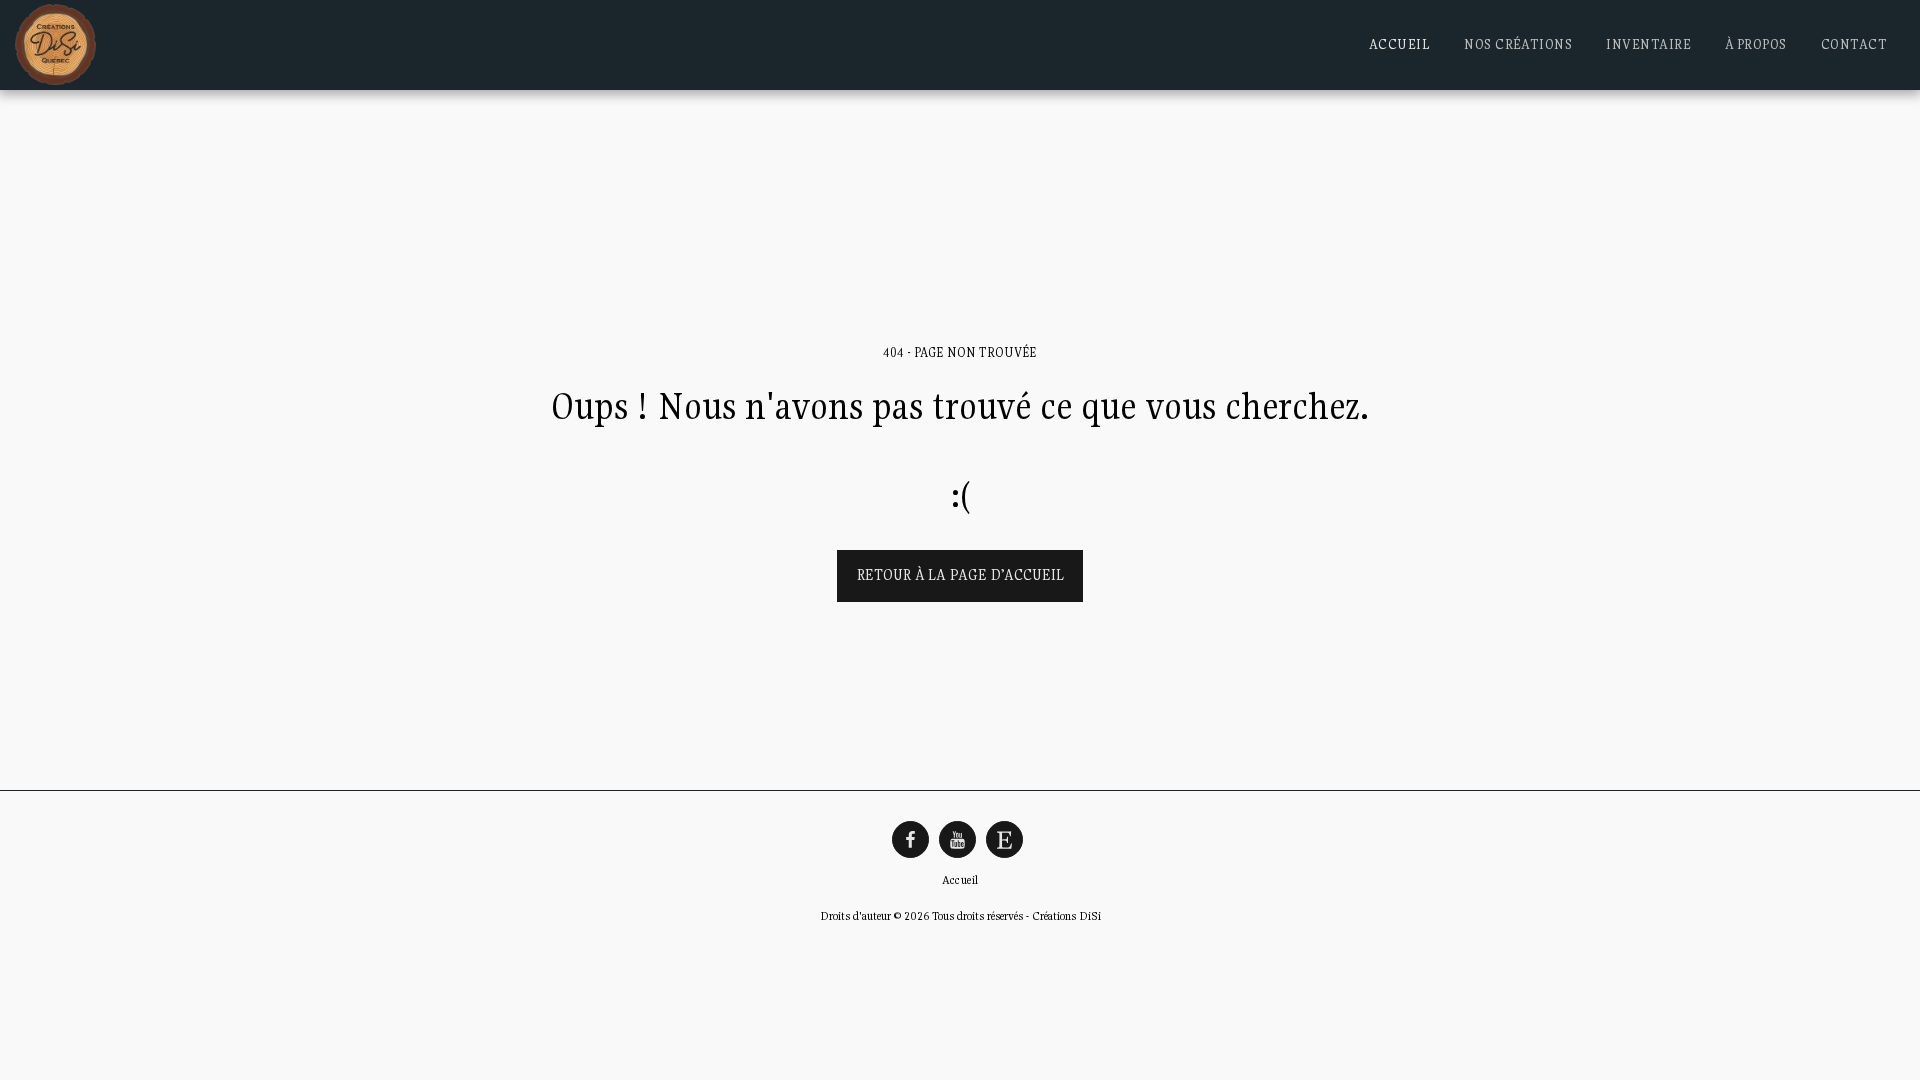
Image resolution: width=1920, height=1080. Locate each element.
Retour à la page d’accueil (960, 574)
